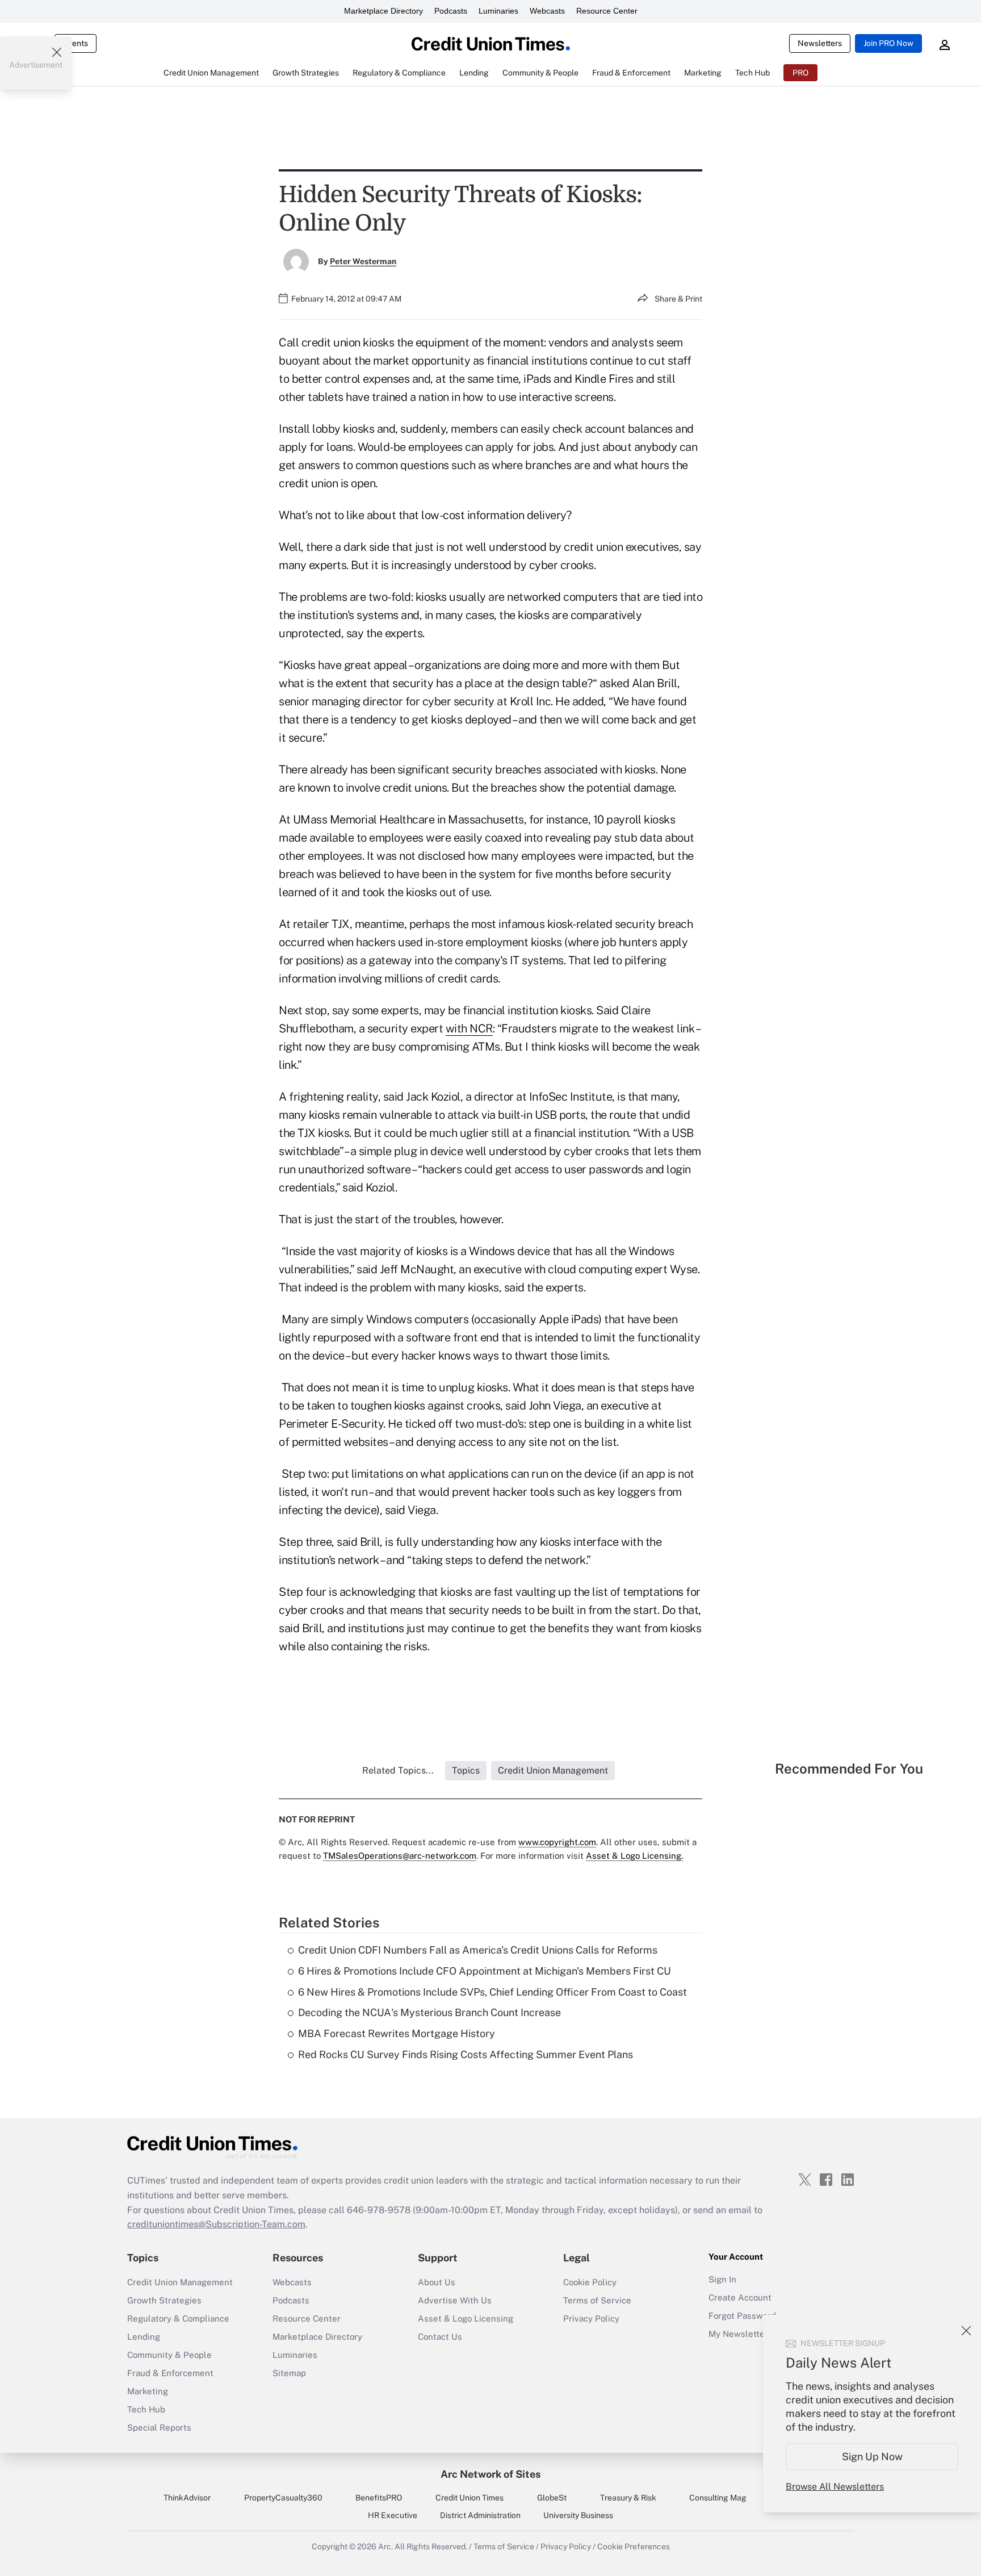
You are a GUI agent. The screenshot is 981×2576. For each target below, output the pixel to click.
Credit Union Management (180, 2282)
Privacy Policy (591, 2318)
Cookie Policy (590, 2282)
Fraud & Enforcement (170, 2373)
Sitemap (289, 2373)
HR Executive (393, 2515)
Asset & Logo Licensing (466, 2318)
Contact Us (440, 2337)
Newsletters (820, 43)
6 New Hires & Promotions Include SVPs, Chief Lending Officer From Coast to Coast (492, 1992)
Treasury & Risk (628, 2498)
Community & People (169, 2355)
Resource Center (607, 11)
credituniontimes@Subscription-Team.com (216, 2224)
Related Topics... (398, 1770)
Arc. (385, 2546)
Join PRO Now (888, 43)
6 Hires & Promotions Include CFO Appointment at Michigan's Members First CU (485, 1971)
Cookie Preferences (634, 2546)
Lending (144, 2337)
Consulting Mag (718, 2498)
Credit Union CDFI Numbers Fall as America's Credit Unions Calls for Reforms (478, 1950)
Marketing (148, 2391)
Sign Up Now (872, 2456)
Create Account (740, 2297)
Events (76, 43)
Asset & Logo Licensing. (634, 1856)
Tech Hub (146, 2409)
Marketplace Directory (383, 11)
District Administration (480, 2515)
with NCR (469, 1028)
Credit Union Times (469, 2498)
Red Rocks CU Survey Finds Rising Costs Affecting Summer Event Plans (466, 2054)
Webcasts (547, 11)
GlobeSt (552, 2498)
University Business (578, 2515)
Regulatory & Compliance (178, 2318)
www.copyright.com (557, 1842)
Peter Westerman (363, 261)
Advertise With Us (455, 2300)
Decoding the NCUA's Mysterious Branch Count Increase (429, 2012)
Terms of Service (597, 2300)
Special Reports (159, 2427)
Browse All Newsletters (835, 2487)
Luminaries (498, 11)
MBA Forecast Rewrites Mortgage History (397, 2033)
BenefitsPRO (379, 2498)
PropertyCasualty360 (283, 2498)
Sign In (722, 2279)
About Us (437, 2282)
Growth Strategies (164, 2300)
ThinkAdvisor (187, 2498)
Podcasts (451, 11)
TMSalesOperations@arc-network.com (400, 1856)
